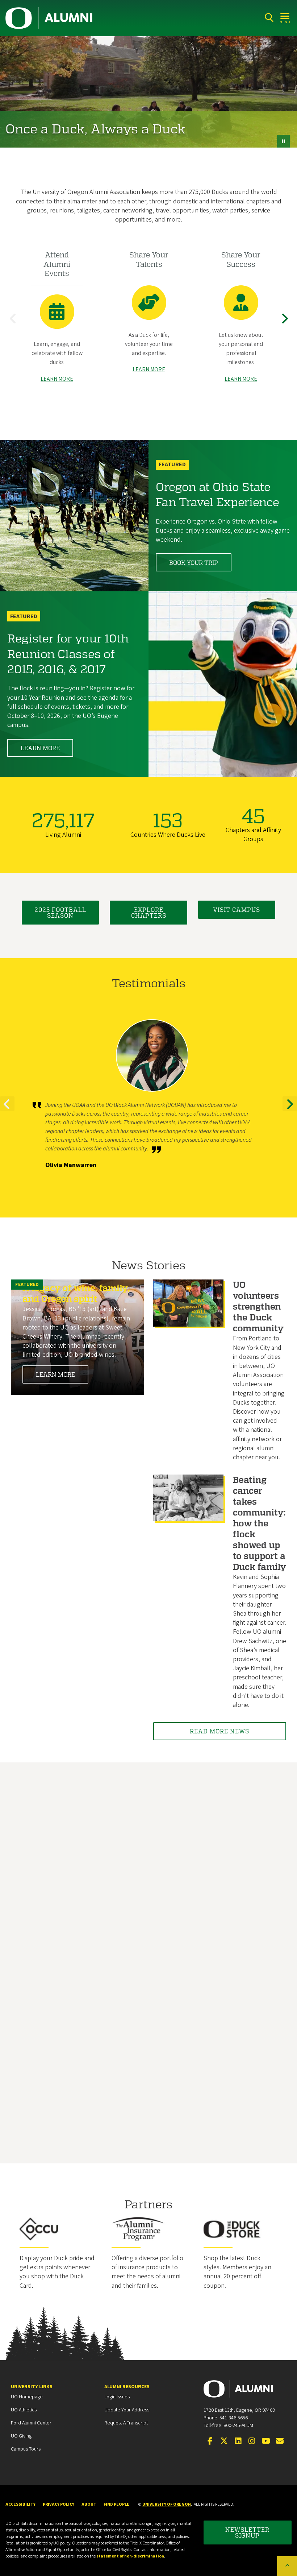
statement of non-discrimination (130, 2556)
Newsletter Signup (247, 2532)
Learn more (40, 748)
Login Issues (117, 2397)
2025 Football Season (60, 912)
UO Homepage (27, 2397)
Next (286, 324)
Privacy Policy (58, 2504)
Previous (14, 324)
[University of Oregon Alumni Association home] (49, 18)
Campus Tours (26, 2449)
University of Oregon (167, 2504)
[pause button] (283, 141)
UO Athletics (24, 2410)
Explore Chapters (149, 912)
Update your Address (127, 2410)
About (89, 2504)
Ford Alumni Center (31, 2423)
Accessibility (20, 2504)
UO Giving (21, 2436)
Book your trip (194, 563)
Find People (116, 2504)
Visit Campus (237, 909)
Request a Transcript (126, 2423)
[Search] (269, 18)
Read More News (219, 1731)
